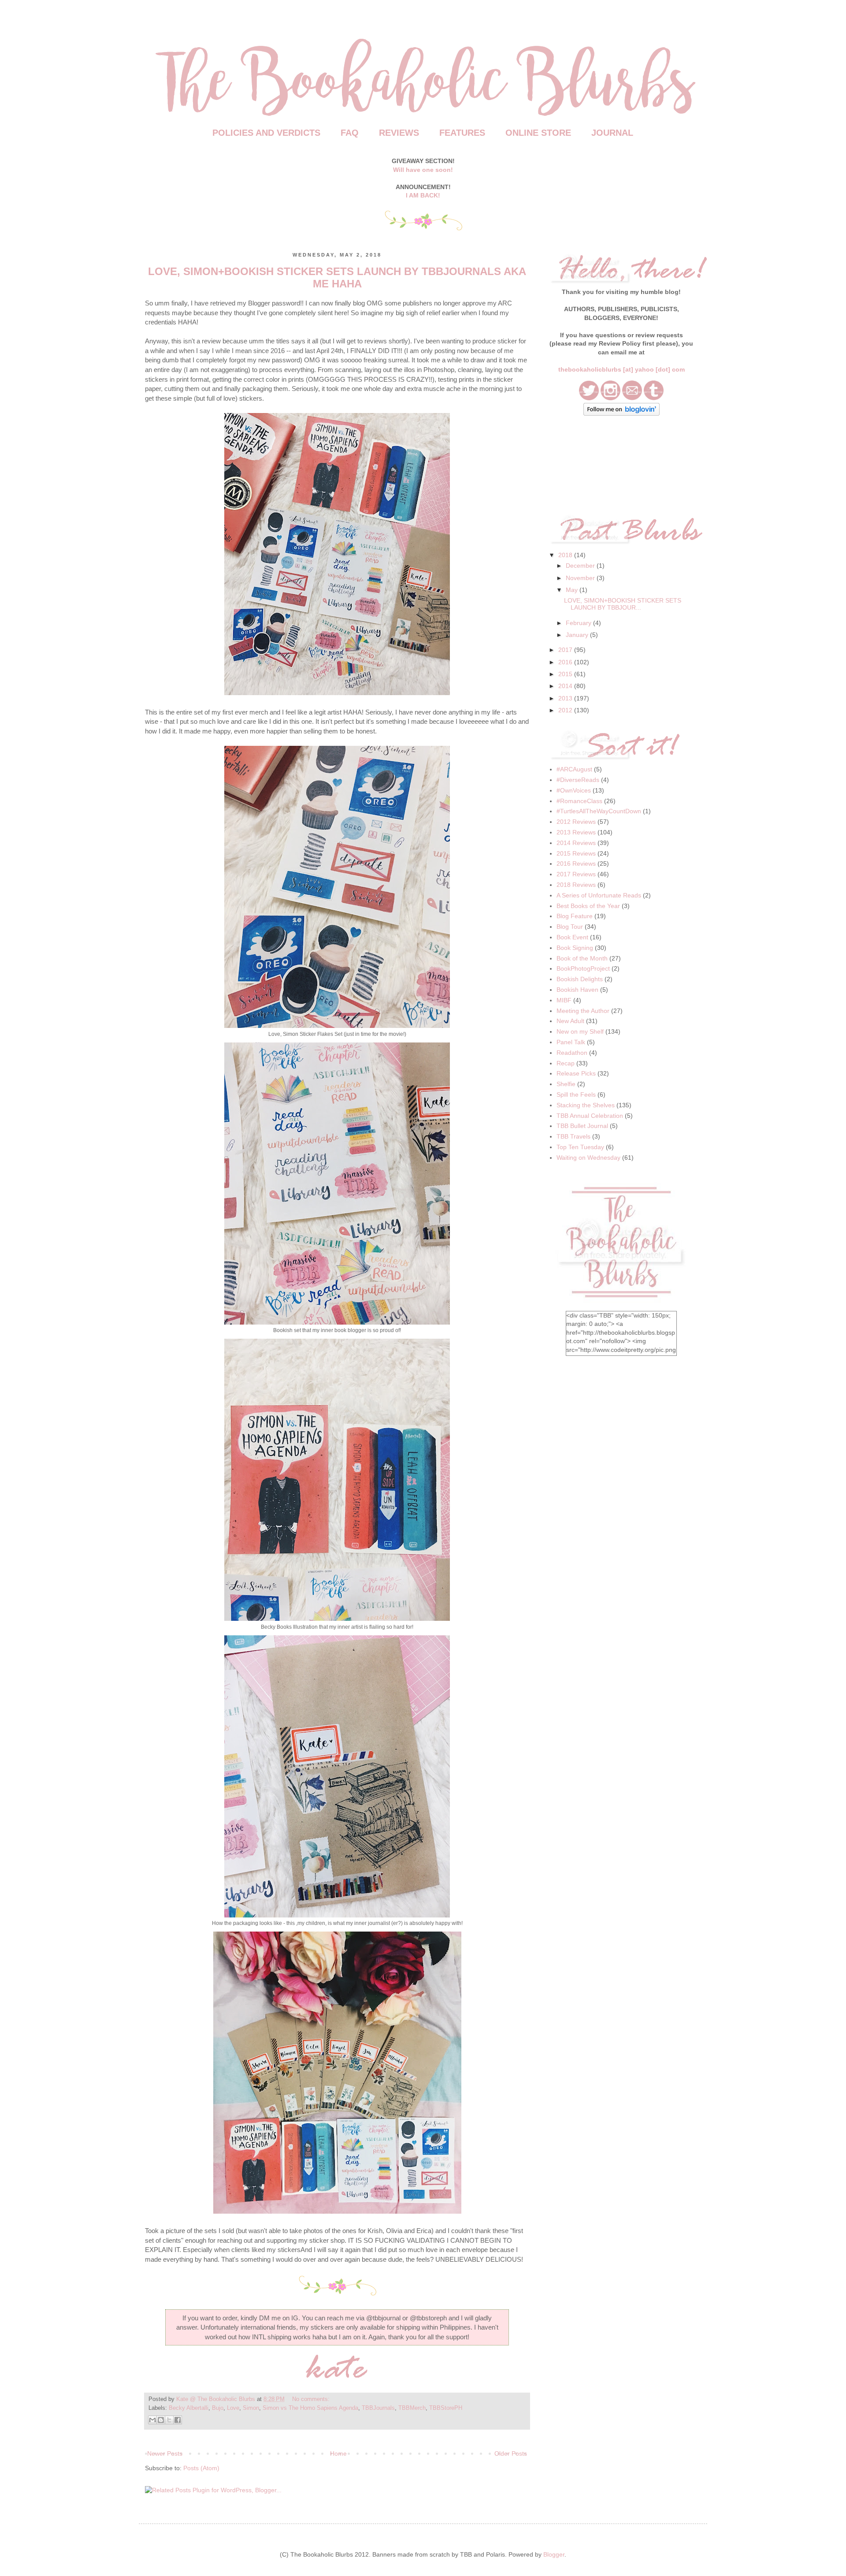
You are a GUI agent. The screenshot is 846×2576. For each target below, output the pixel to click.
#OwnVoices (574, 790)
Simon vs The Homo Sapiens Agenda (310, 2408)
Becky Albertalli (189, 2408)
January (577, 635)
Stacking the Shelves (586, 1105)
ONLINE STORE (538, 133)
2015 (565, 674)
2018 (565, 555)
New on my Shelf (580, 1031)
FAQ (350, 133)
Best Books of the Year (588, 906)
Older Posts (511, 2453)
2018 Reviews (576, 885)
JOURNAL (612, 133)
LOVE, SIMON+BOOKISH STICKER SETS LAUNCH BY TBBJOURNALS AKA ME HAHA (337, 277)
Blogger (554, 2554)
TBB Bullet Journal (582, 1126)
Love (233, 2408)
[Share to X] (169, 2420)
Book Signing (575, 948)
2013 (565, 698)
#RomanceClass (579, 801)
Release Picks (576, 1073)
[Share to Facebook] (178, 2420)
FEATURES (462, 133)
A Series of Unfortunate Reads (599, 895)
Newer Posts (165, 2453)
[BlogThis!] (161, 2420)
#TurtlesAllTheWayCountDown (599, 811)
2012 (565, 710)
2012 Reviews (576, 822)
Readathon (572, 1053)
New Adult (570, 1021)
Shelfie (566, 1084)
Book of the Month (582, 958)
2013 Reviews (576, 832)
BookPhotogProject (583, 968)
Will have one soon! (423, 170)
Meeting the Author (583, 1011)
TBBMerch (412, 2408)
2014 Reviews (576, 843)
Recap (566, 1063)
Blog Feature (575, 916)
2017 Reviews (576, 874)
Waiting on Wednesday (588, 1158)
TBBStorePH (446, 2408)
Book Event (572, 937)
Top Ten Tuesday (580, 1147)
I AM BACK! (423, 195)
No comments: (311, 2399)
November (580, 578)
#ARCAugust (574, 769)
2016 (565, 662)
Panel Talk (571, 1042)
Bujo (218, 2408)
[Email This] (152, 2420)
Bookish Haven (577, 990)
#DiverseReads (578, 780)
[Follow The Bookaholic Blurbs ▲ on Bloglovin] (622, 413)
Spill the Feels (576, 1094)
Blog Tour (570, 927)
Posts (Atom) (201, 2468)
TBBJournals (378, 2408)
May (572, 590)
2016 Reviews (576, 864)
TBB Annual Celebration (590, 1116)
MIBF (564, 1000)
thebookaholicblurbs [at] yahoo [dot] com (622, 369)
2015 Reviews (576, 853)
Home (338, 2453)
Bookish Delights (580, 979)
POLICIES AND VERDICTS (266, 133)
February (579, 623)
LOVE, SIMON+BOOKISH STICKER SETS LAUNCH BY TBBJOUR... (623, 604)
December (580, 566)
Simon (251, 2408)
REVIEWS (399, 133)
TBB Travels (573, 1136)
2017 (565, 650)
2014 (565, 686)
